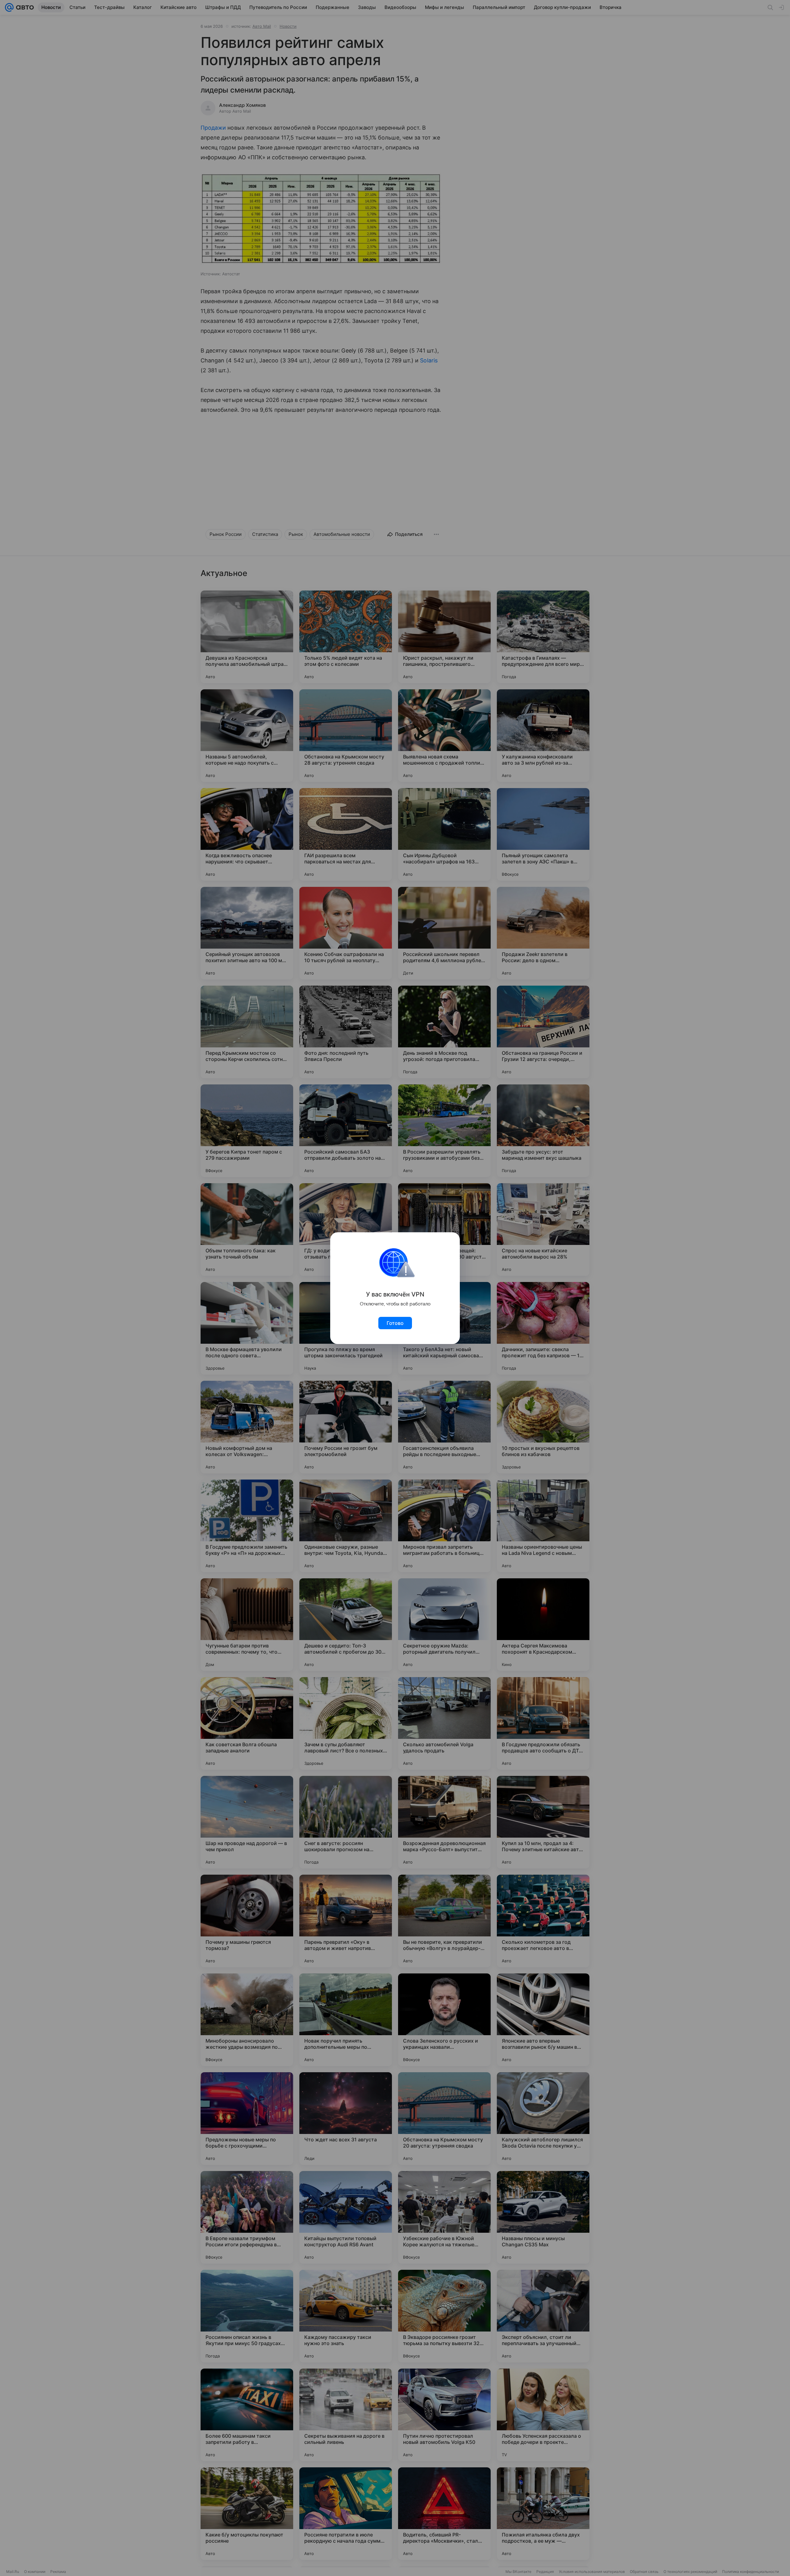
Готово (395, 1323)
